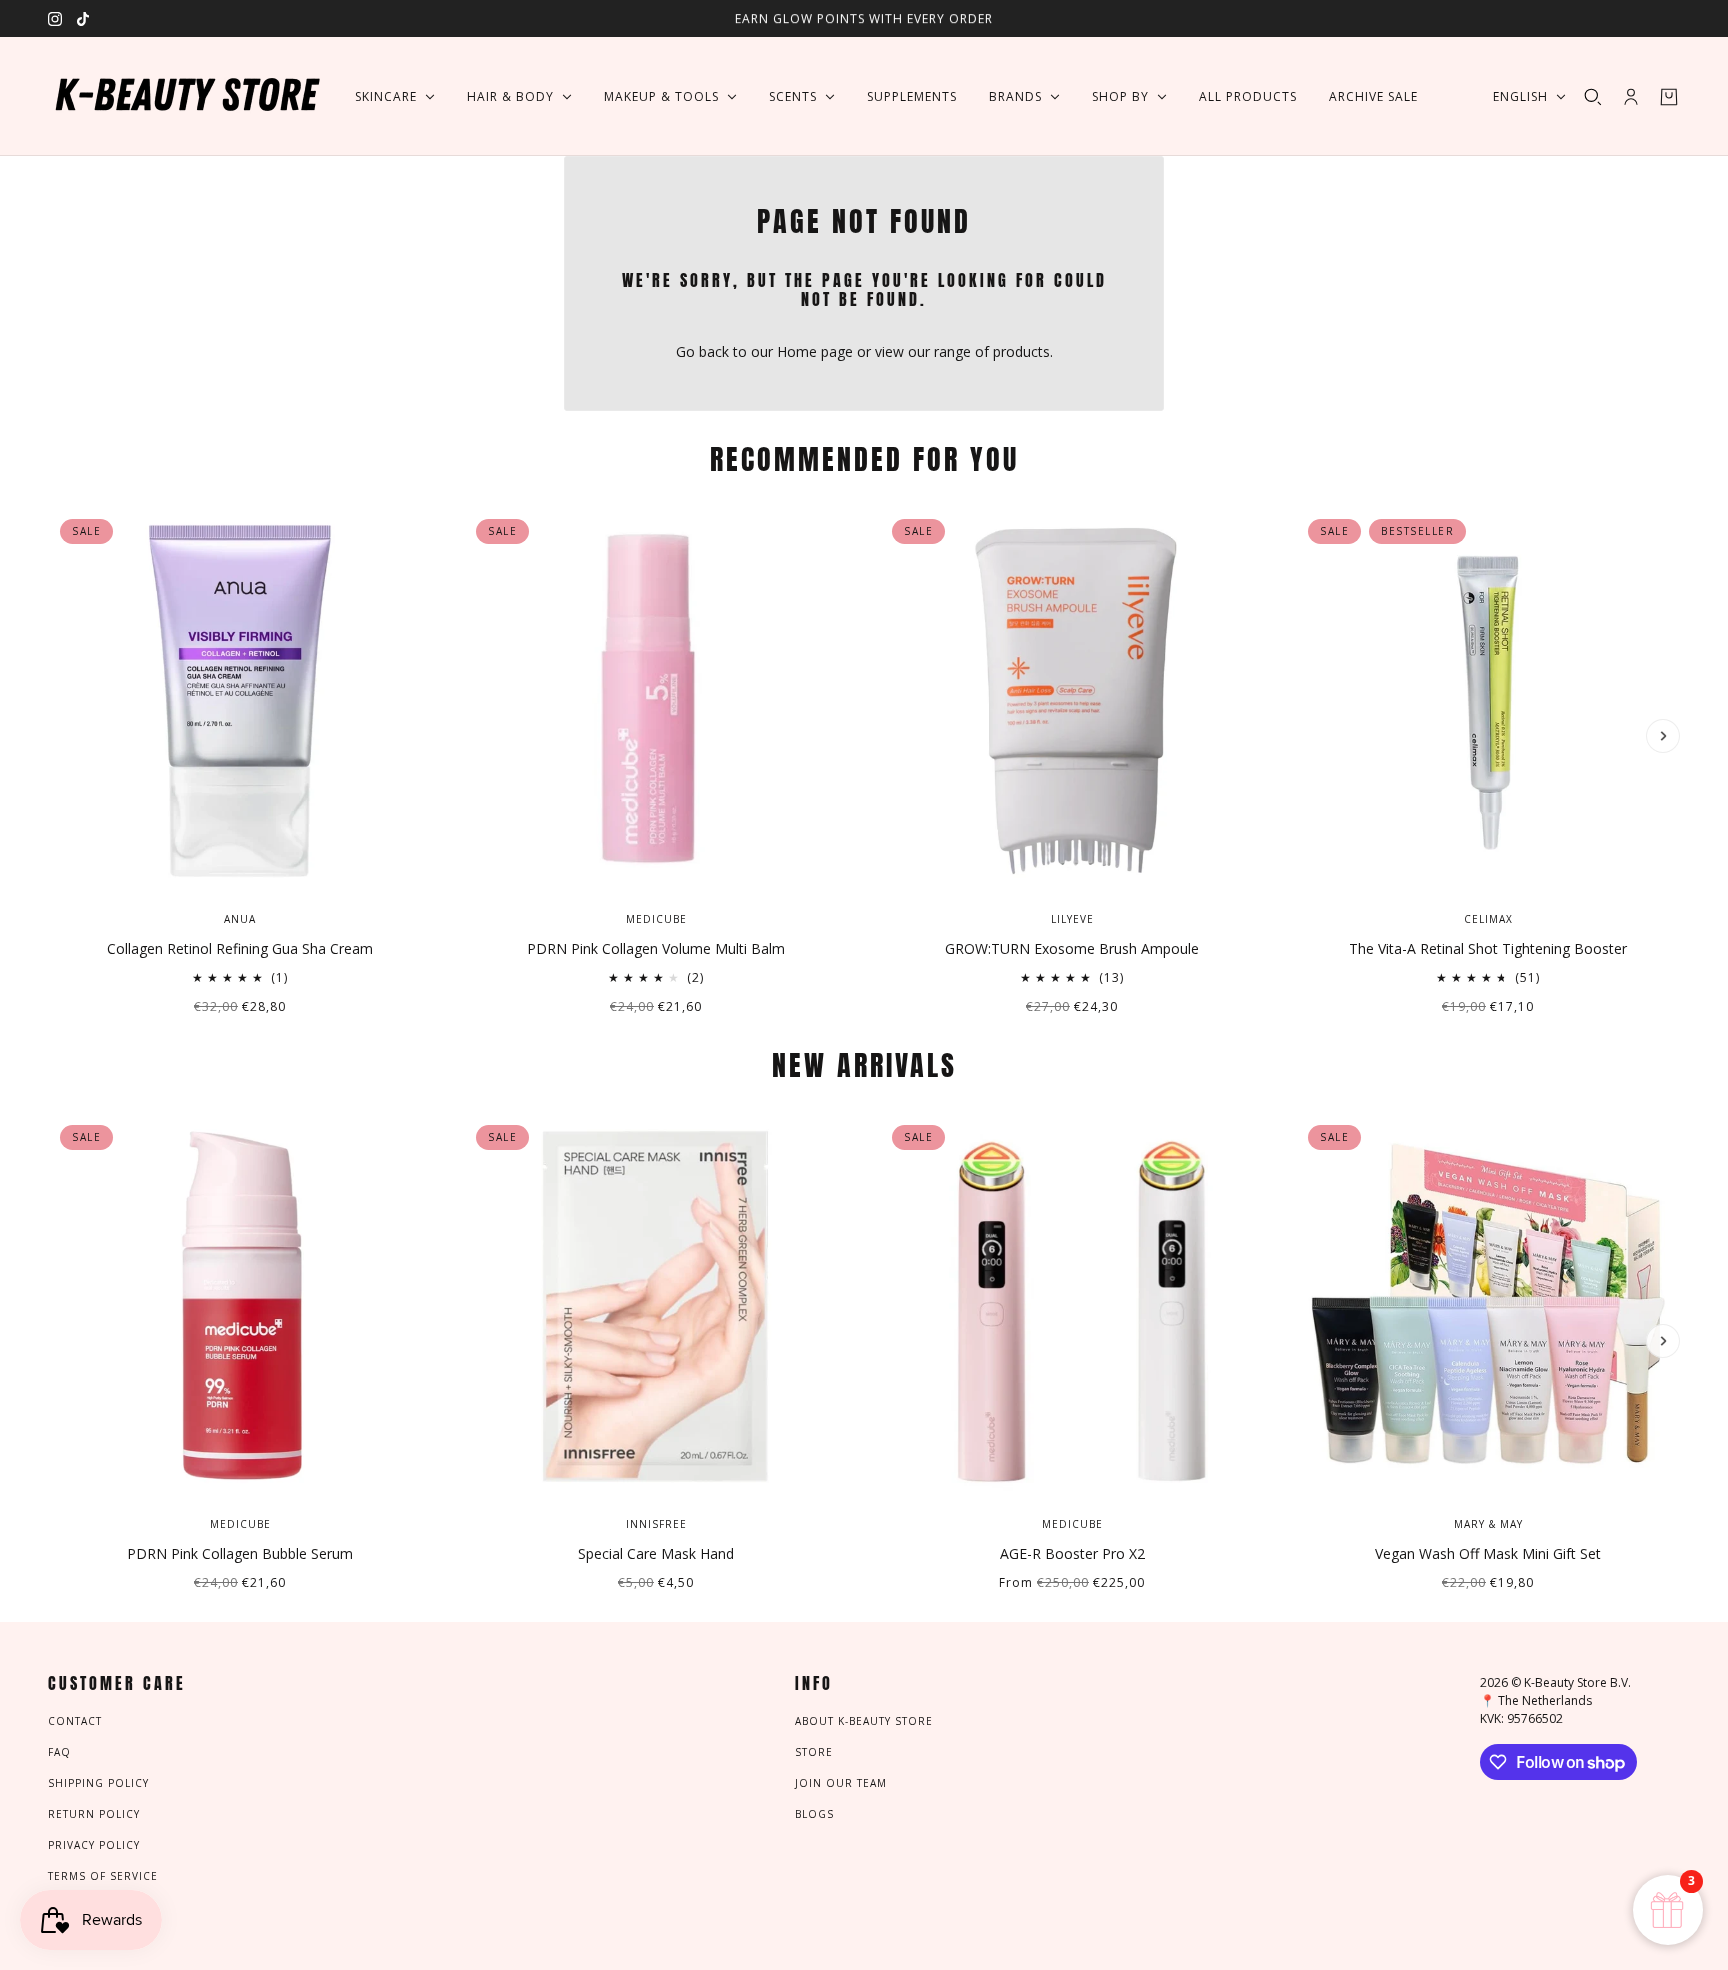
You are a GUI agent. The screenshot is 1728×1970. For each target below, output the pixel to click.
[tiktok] (83, 19)
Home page (815, 351)
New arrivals (864, 1065)
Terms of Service (103, 1876)
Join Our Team (841, 1783)
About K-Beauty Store (864, 1721)
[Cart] (1669, 97)
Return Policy (94, 1814)
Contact (75, 1721)
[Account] (1631, 97)
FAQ (59, 1752)
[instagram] (55, 19)
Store (814, 1752)
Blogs (814, 1814)
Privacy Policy (94, 1845)
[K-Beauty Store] (185, 96)
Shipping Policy (98, 1783)
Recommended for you (864, 459)
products (1021, 351)
